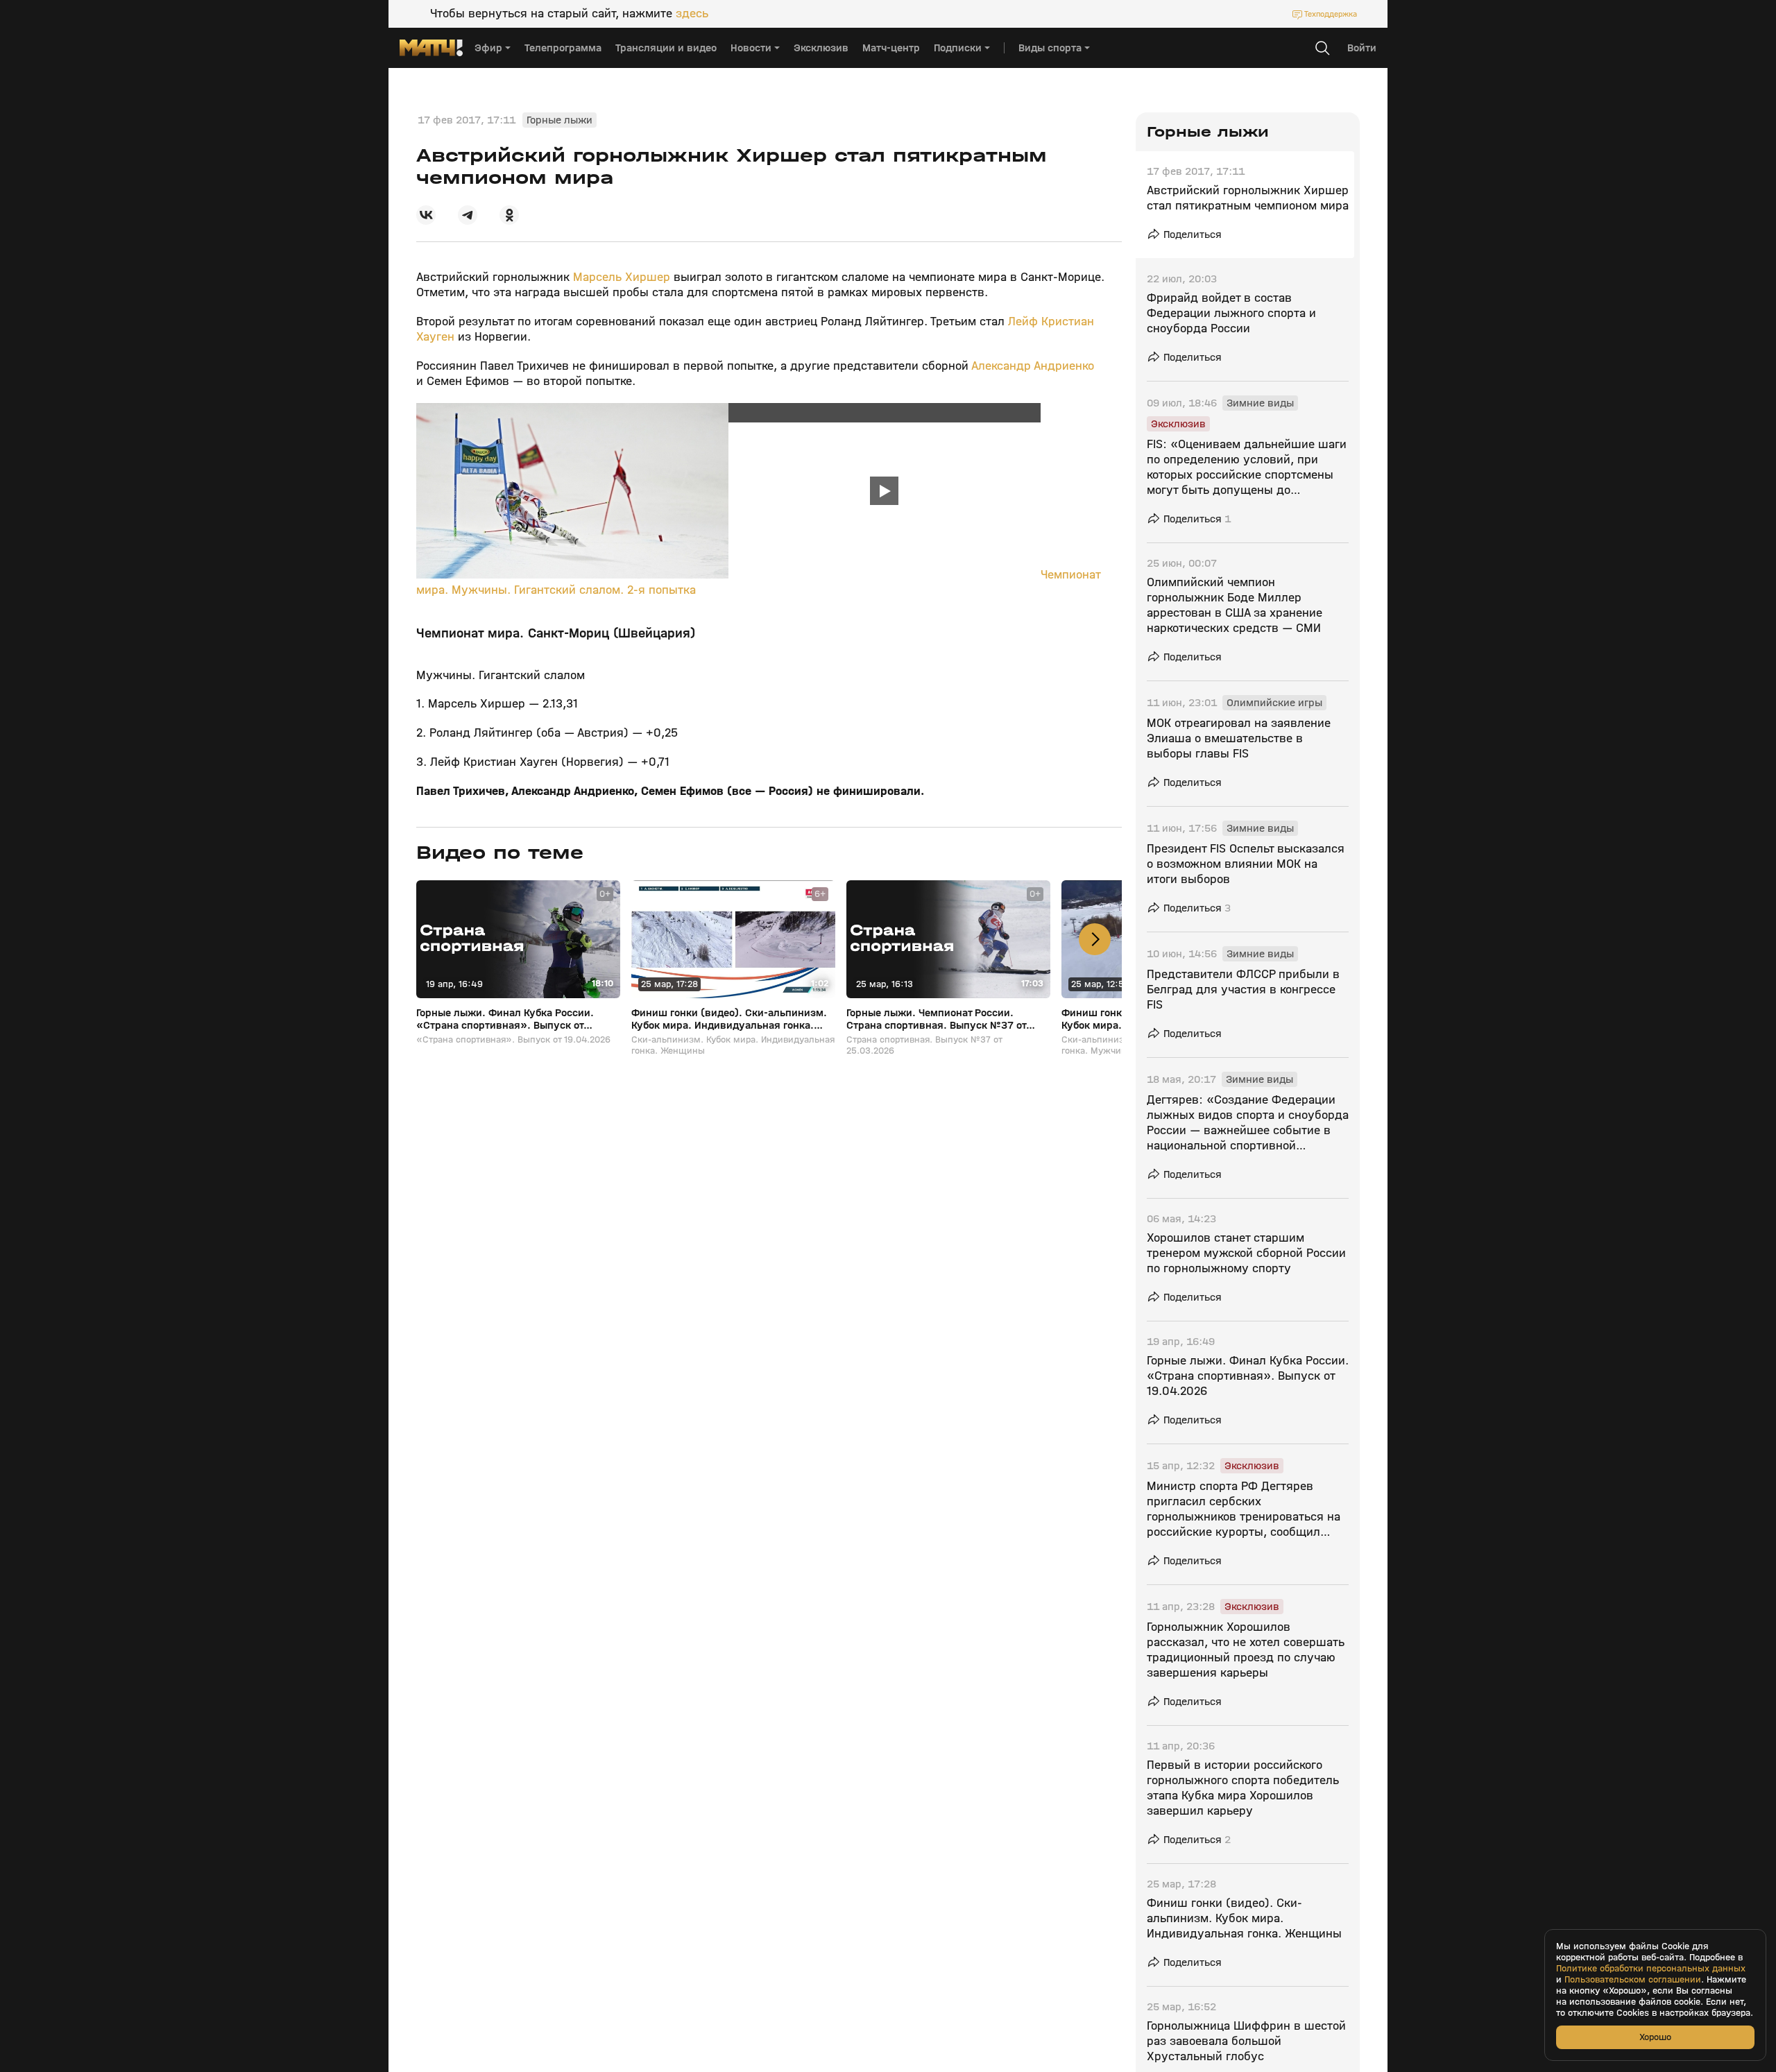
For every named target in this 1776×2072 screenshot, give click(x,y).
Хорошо (1655, 2037)
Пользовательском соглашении (1633, 1980)
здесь (692, 14)
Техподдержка (1331, 14)
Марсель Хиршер (622, 277)
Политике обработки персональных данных (1651, 1969)
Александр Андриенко (1033, 366)
